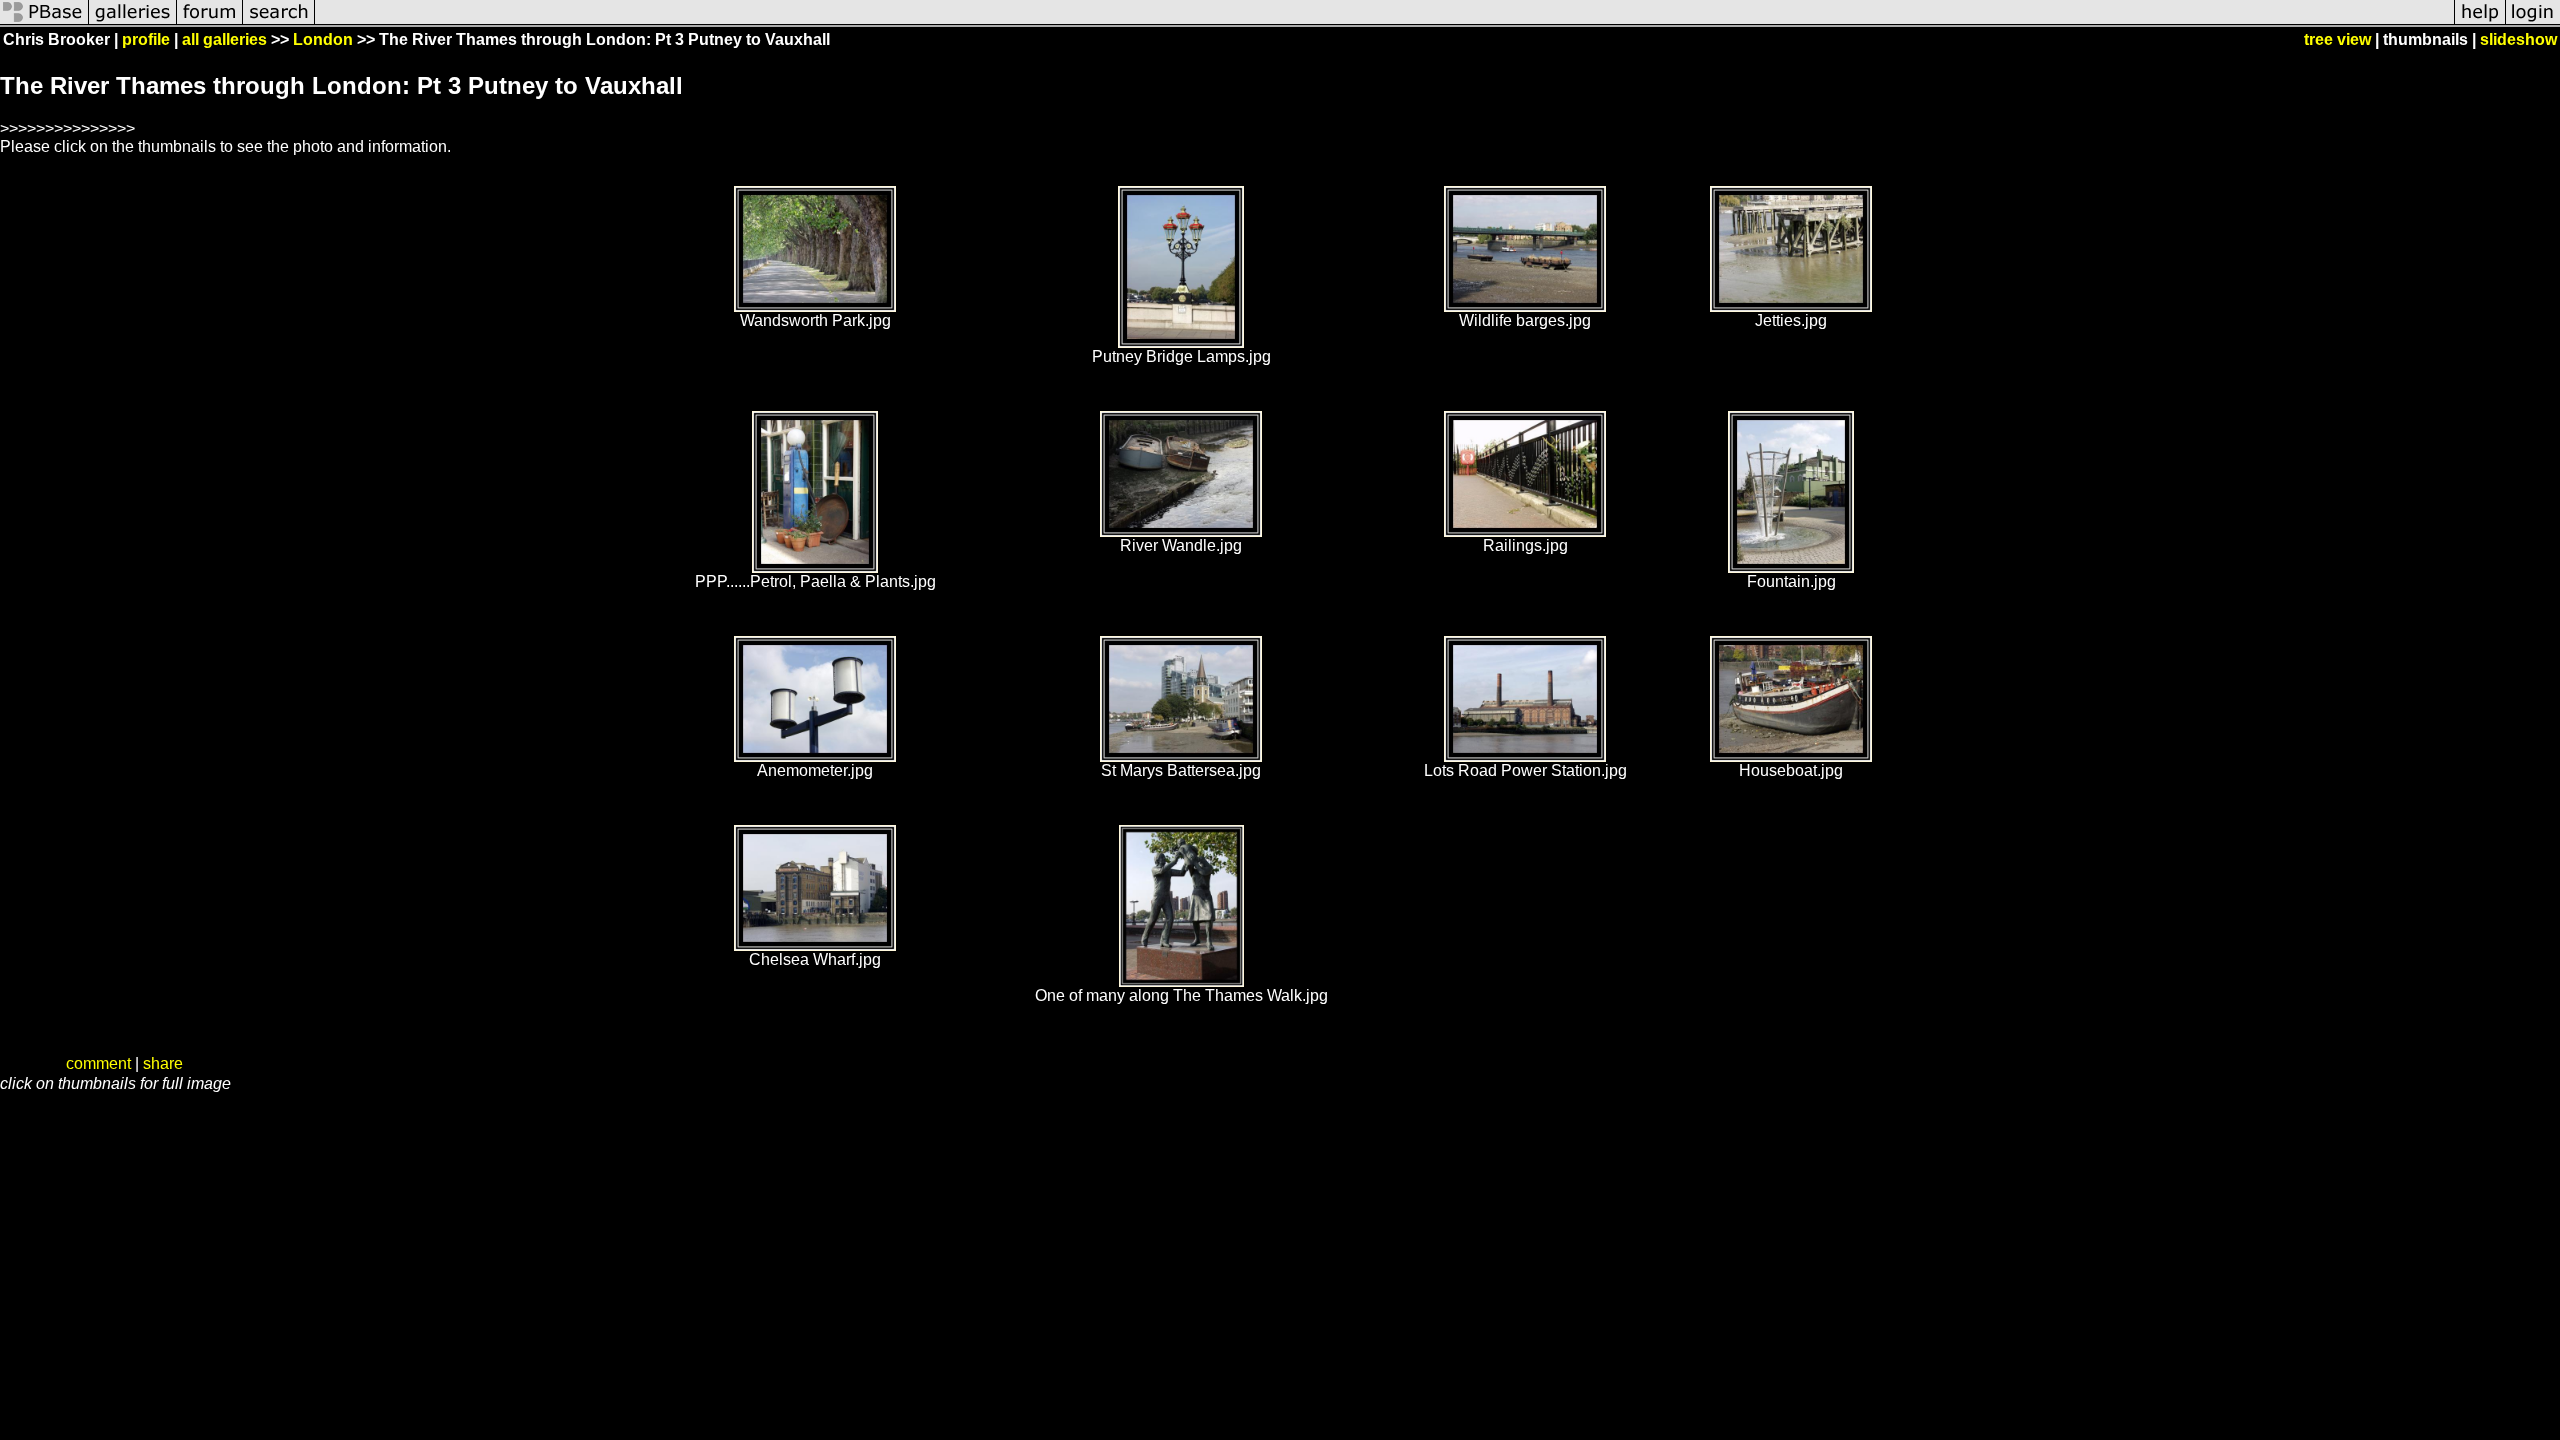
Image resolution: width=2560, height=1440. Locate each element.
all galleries (224, 39)
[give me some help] (2480, 22)
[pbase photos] (44, 22)
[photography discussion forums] (210, 22)
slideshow (2518, 39)
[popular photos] (1384, 22)
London (323, 39)
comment (98, 1063)
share (163, 1063)
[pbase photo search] (279, 22)
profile (146, 39)
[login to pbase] (2533, 22)
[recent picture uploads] (133, 22)
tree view (2337, 39)
